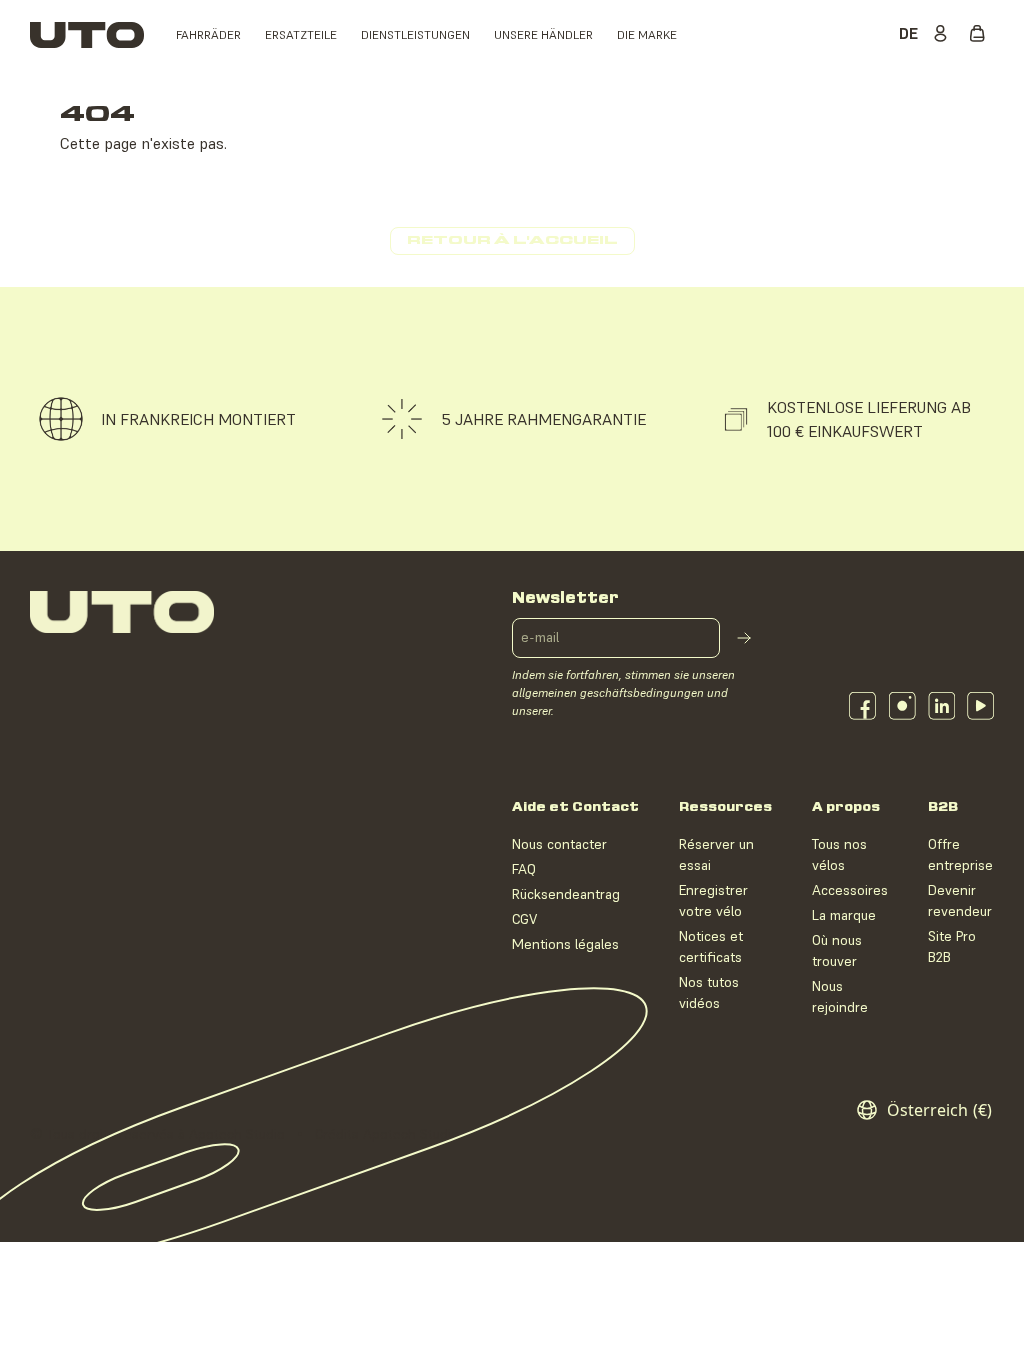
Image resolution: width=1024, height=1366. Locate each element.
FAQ (524, 869)
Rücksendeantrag (566, 894)
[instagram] (902, 706)
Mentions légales (565, 944)
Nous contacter (559, 844)
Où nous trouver (837, 950)
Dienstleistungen (415, 34)
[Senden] (744, 638)
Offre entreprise (960, 854)
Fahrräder (208, 34)
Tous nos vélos (839, 854)
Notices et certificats (711, 946)
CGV (524, 919)
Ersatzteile (301, 34)
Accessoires (850, 890)
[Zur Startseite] (87, 35)
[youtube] (980, 706)
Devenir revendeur (960, 900)
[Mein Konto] (944, 35)
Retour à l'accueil (512, 240)
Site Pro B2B (952, 946)
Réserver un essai (716, 854)
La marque (844, 915)
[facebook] (862, 706)
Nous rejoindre (840, 996)
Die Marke (647, 34)
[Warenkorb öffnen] (982, 35)
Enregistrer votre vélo (713, 900)
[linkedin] (941, 706)
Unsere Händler (543, 34)
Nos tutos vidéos (709, 992)
